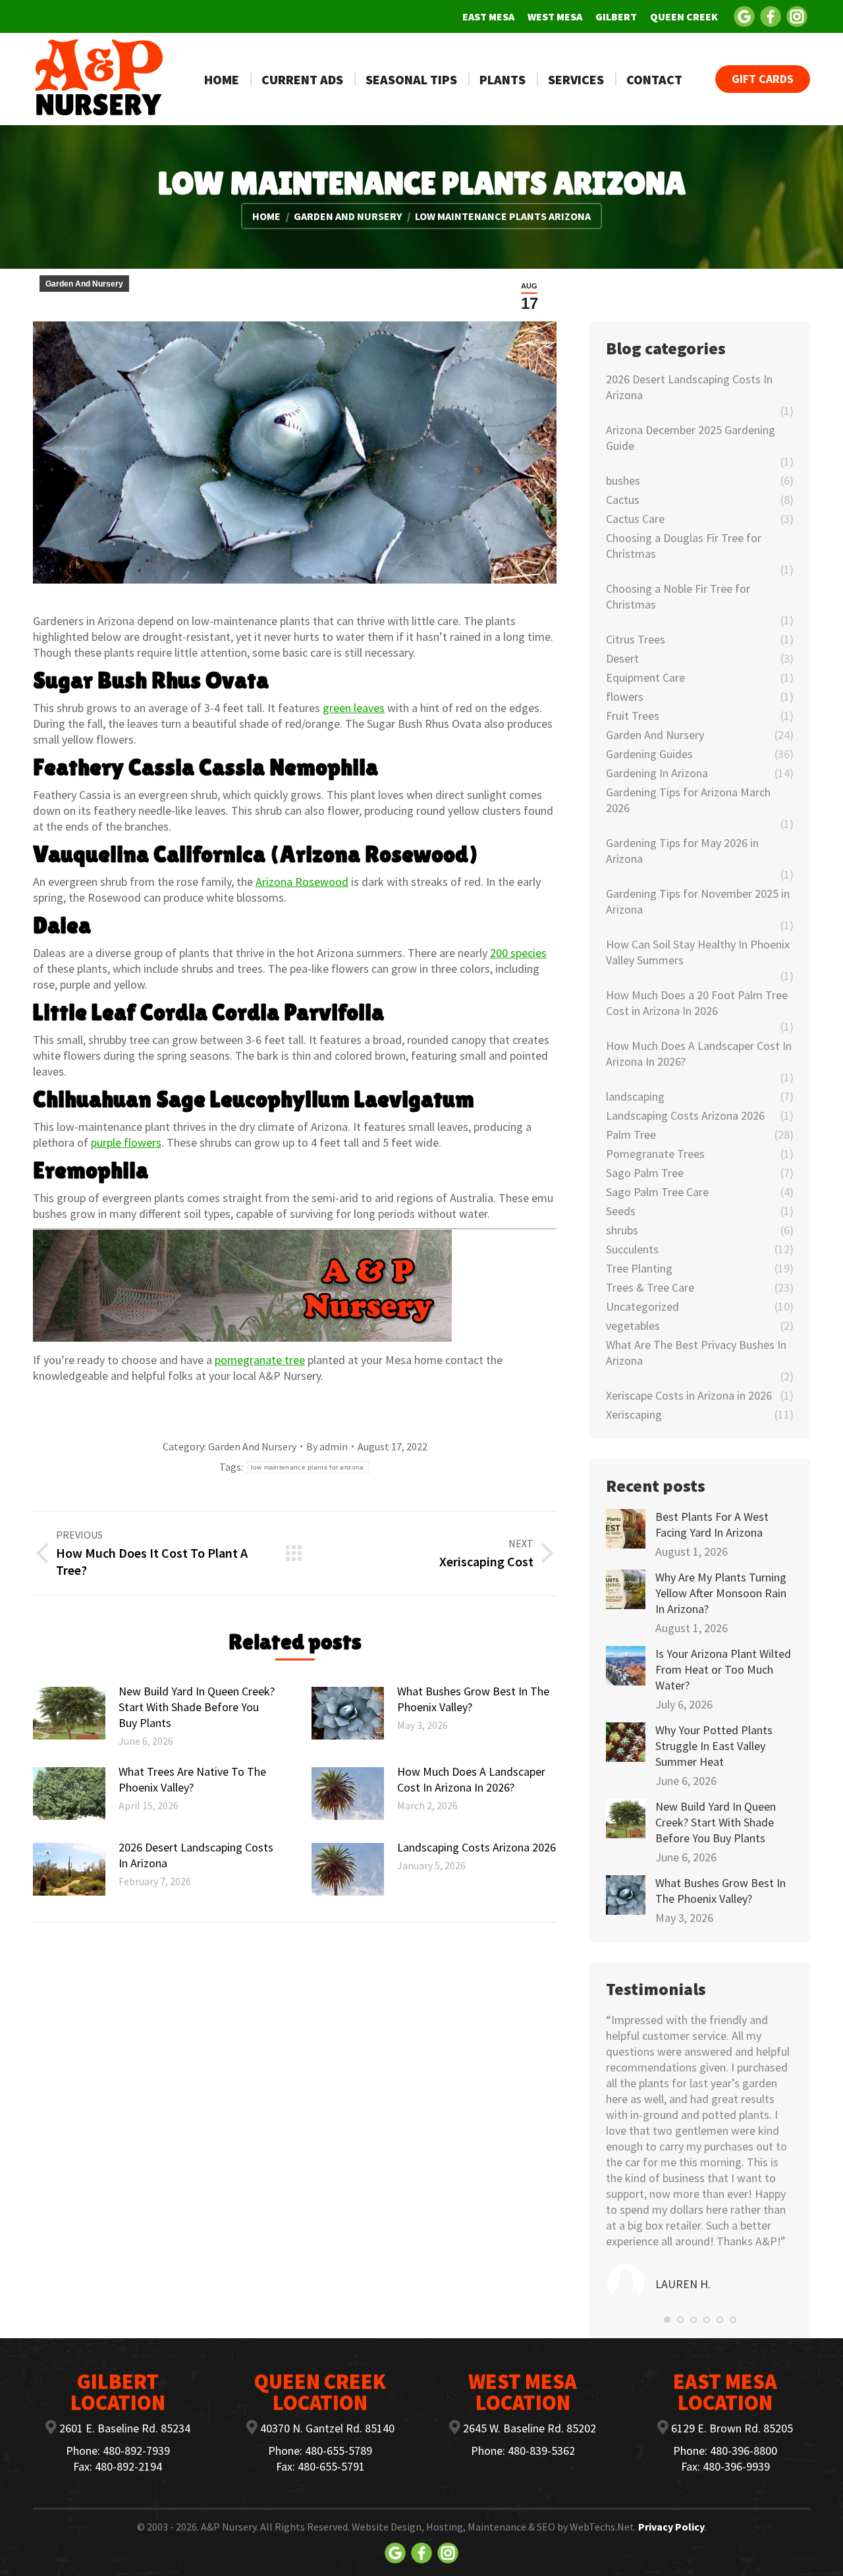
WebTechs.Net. (603, 2527)
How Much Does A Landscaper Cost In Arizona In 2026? (471, 1779)
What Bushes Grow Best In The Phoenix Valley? (473, 1699)
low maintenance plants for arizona (307, 1467)
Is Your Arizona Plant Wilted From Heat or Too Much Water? (723, 1669)
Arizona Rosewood (302, 882)
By (327, 1446)
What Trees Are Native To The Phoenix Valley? (192, 1779)
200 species (518, 953)
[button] (667, 2320)
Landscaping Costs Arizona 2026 (476, 1847)
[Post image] (69, 1713)
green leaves (354, 708)
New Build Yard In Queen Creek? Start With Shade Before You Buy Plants (197, 1707)
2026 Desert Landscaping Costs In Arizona (196, 1855)
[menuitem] (488, 16)
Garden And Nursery (84, 284)
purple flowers (126, 1142)
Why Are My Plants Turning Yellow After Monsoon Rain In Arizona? (721, 1593)
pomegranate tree (260, 1360)
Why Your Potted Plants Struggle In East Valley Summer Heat (714, 1746)
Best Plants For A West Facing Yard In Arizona (712, 1524)
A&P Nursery (229, 2527)
